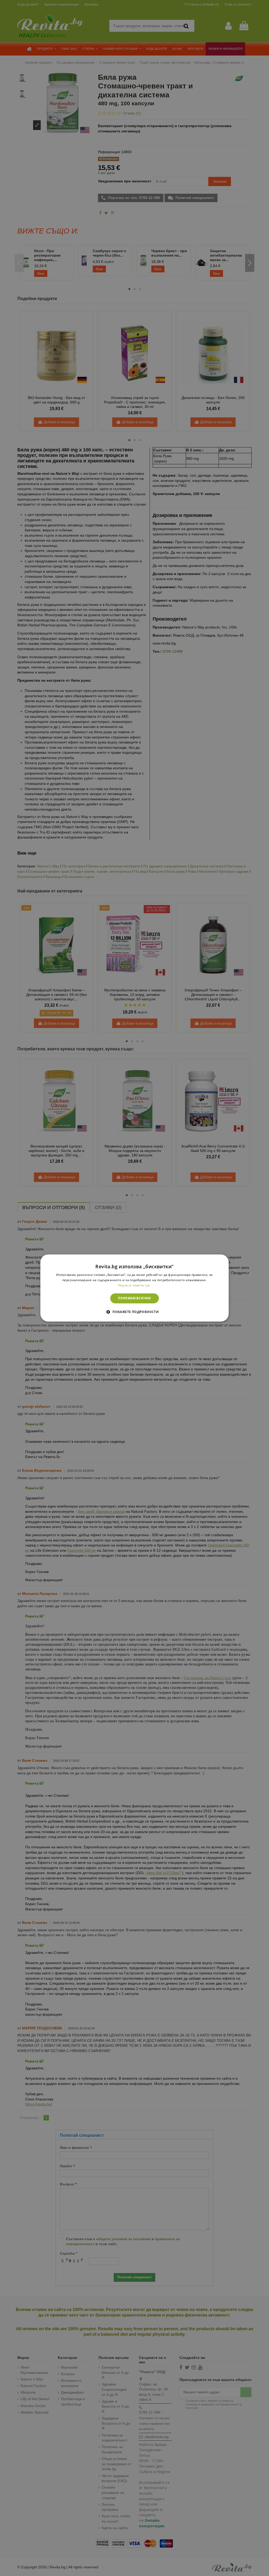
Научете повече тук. (134, 1285)
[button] (134, 1312)
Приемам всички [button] (134, 1298)
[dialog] (135, 1288)
